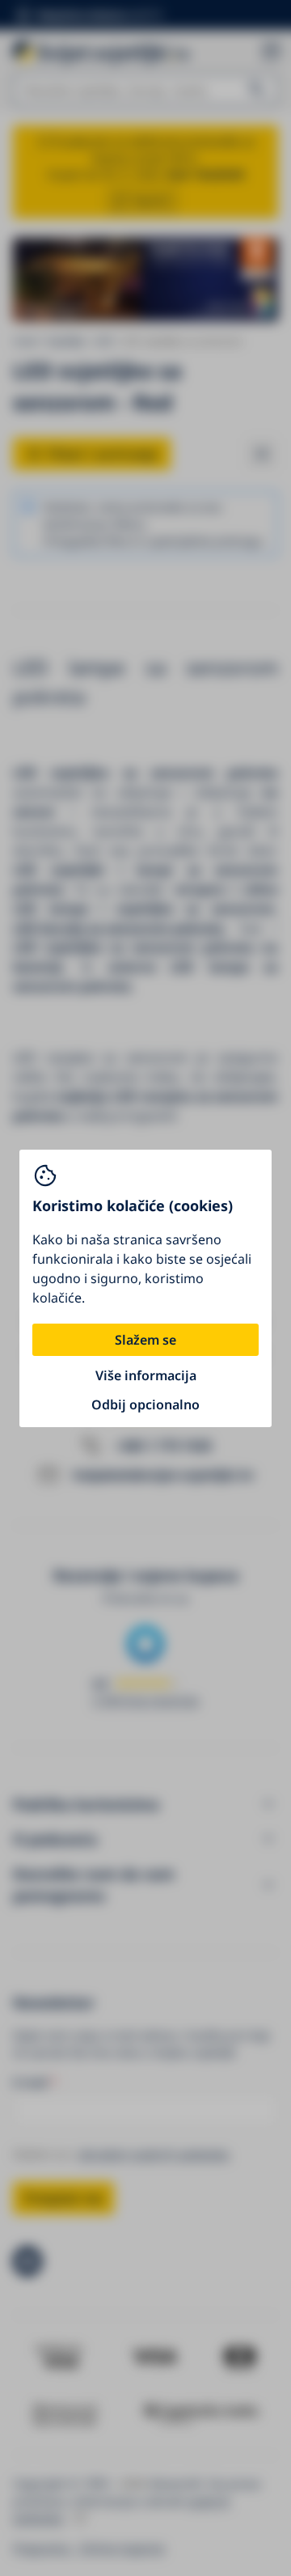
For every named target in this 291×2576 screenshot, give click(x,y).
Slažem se (145, 1340)
